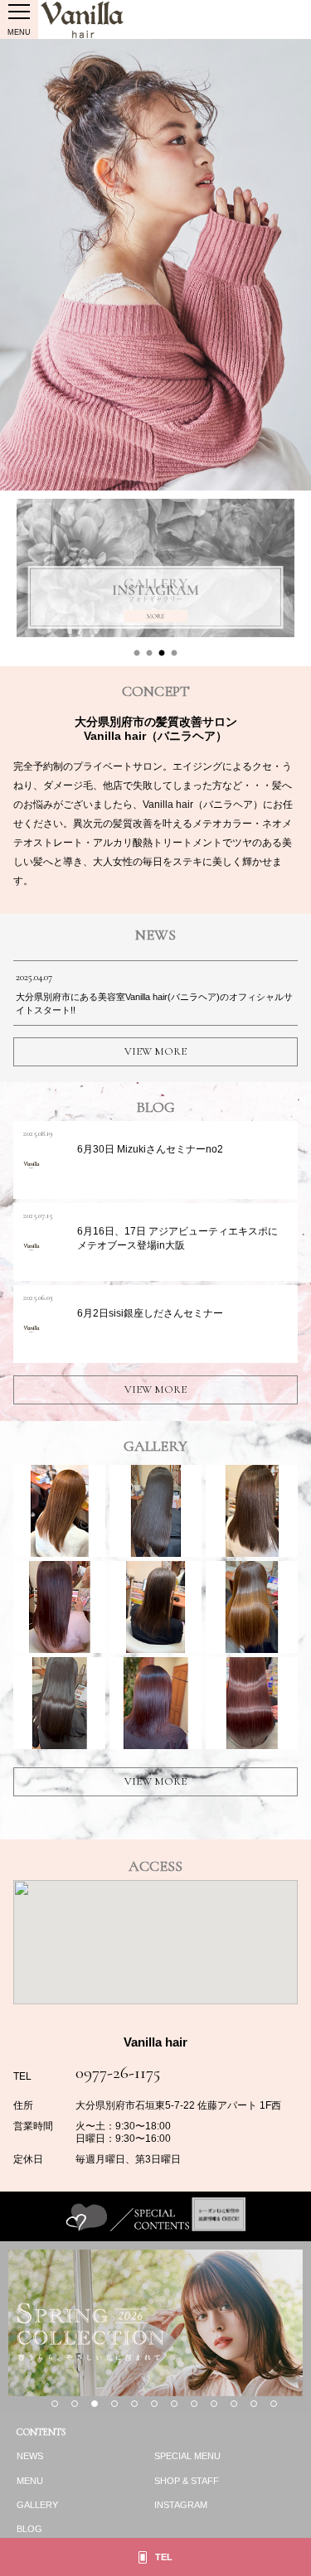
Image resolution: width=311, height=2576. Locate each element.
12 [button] (274, 2404)
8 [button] (194, 2404)
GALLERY (37, 2505)
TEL (164, 2557)
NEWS (30, 2456)
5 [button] (134, 2404)
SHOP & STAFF (187, 2481)
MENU (30, 2481)
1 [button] (137, 654)
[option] (155, 265)
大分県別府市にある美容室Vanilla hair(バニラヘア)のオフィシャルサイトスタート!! (154, 993)
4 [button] (174, 654)
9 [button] (214, 2404)
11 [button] (254, 2404)
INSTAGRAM (181, 2505)
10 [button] (234, 2404)
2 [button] (149, 654)
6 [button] (154, 2404)
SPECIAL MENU (187, 2456)
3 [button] (162, 654)
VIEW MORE (155, 1051)
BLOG (29, 2529)
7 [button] (174, 2404)
